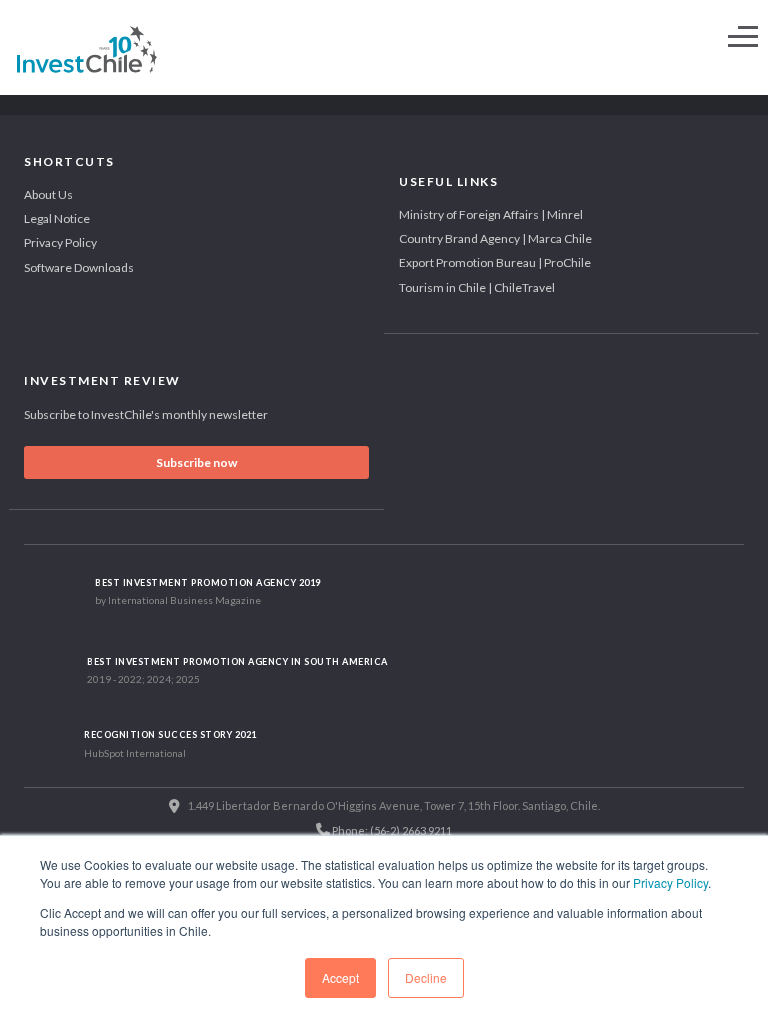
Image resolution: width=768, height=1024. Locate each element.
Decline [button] (426, 977)
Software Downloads (79, 267)
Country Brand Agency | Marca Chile (495, 238)
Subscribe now (196, 462)
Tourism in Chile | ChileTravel (477, 287)
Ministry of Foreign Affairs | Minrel (491, 214)
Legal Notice (57, 218)
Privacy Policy (670, 882)
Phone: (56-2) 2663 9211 (391, 830)
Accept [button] (340, 977)
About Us (48, 194)
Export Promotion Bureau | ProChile (495, 262)
